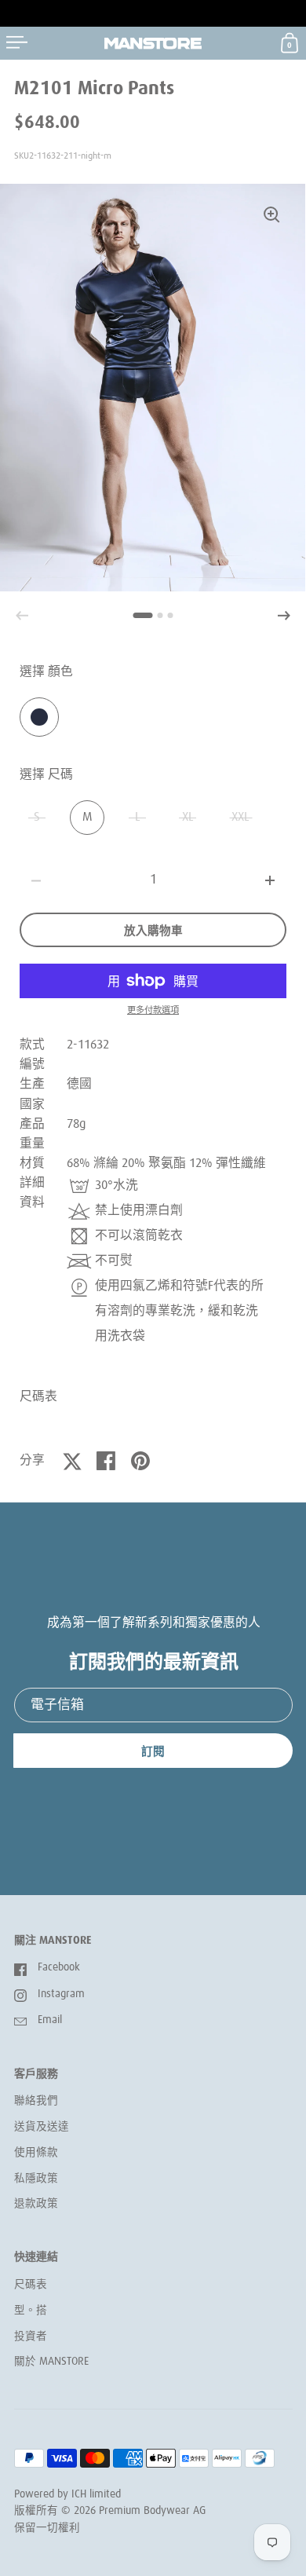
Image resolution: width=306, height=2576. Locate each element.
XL (188, 817)
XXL (240, 817)
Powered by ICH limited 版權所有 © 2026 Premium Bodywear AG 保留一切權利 (110, 2511)
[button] (284, 616)
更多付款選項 (153, 1010)
